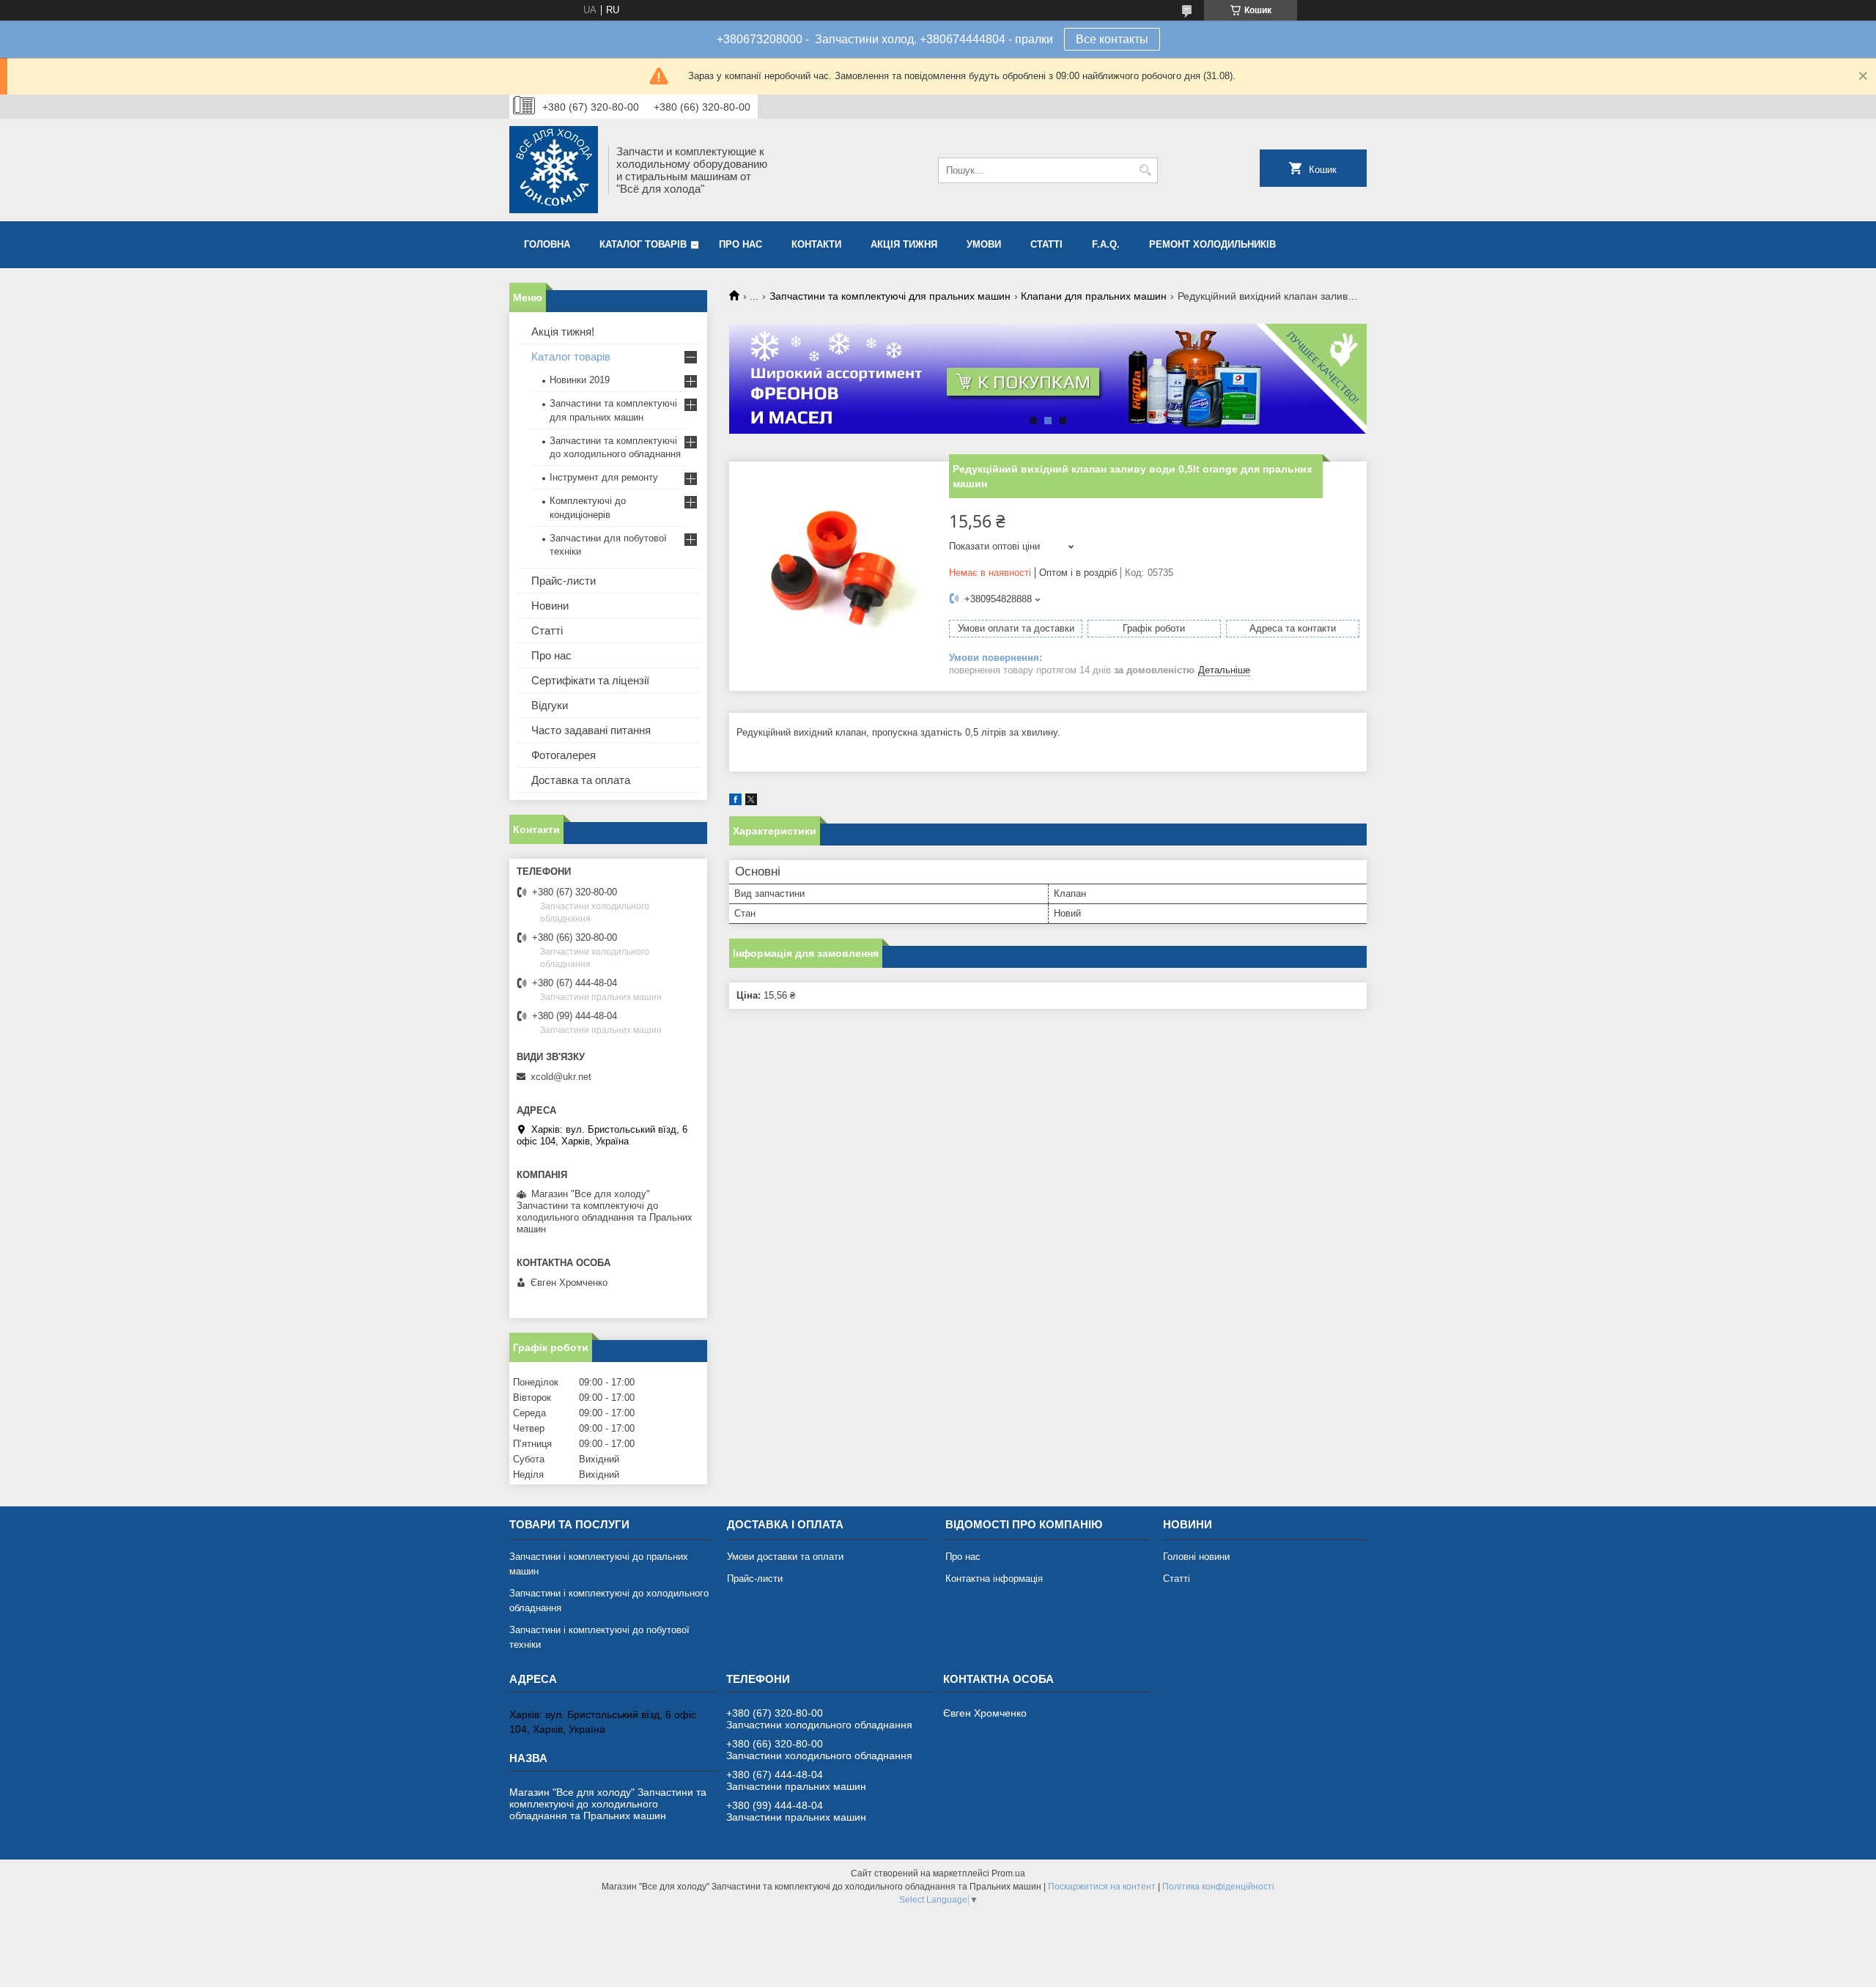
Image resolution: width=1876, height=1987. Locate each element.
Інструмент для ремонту (604, 477)
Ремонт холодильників (1212, 244)
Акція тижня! (563, 332)
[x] (751, 802)
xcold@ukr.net (561, 1077)
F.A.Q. (1106, 244)
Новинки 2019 (580, 380)
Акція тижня (904, 244)
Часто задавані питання (591, 730)
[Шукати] (1145, 170)
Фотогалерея (564, 755)
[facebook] (735, 802)
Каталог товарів (643, 244)
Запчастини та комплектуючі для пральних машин (890, 296)
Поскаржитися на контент (1102, 1887)
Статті (1046, 244)
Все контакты (1112, 39)
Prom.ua (1008, 1873)
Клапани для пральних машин (1094, 296)
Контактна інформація (994, 1579)
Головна (547, 244)
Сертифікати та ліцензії (590, 680)
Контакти (816, 244)
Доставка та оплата (581, 780)
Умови (984, 244)
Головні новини (1196, 1557)
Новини (550, 606)
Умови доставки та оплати (785, 1557)
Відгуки (550, 705)
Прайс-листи (564, 581)
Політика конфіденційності (1218, 1887)
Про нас (741, 244)
